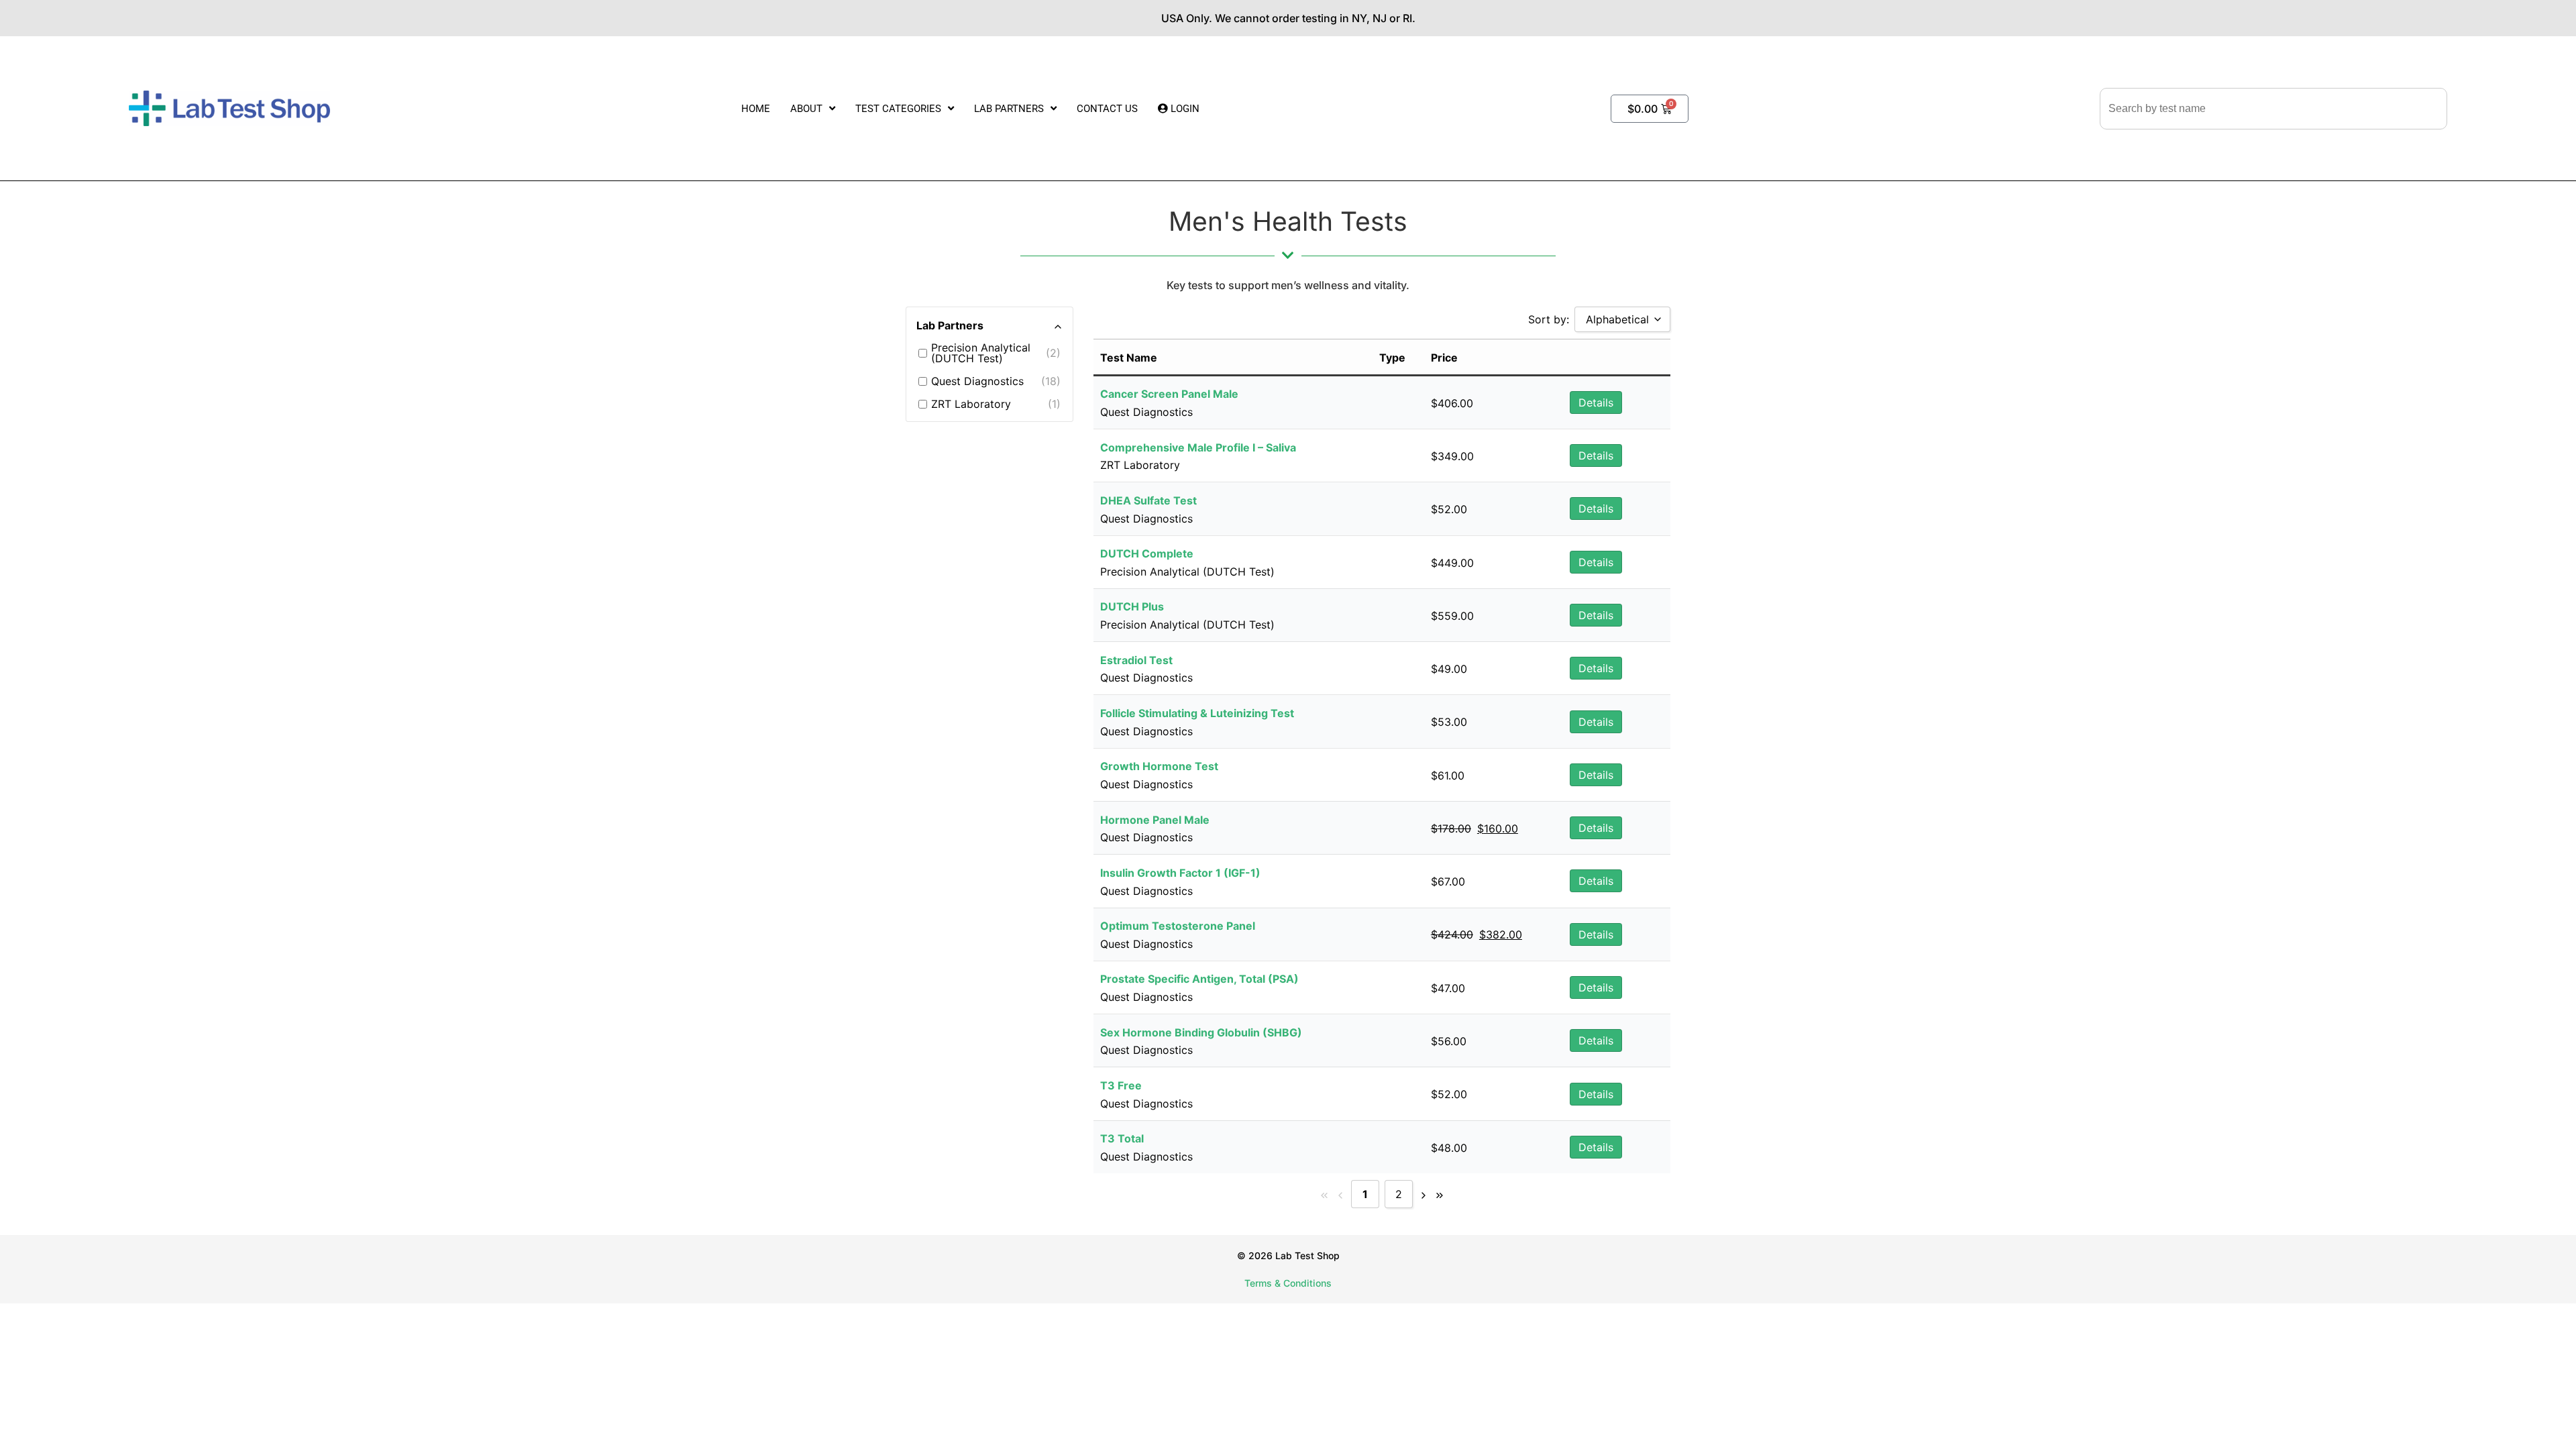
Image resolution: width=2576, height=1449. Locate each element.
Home (756, 109)
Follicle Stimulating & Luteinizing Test (1197, 713)
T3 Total (1122, 1138)
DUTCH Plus (1132, 606)
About (806, 109)
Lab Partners (1009, 109)
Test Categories (898, 109)
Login (1184, 109)
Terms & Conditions (1288, 1283)
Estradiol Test (1136, 660)
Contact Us (1107, 109)
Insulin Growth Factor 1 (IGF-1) (1180, 873)
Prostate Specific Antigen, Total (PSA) (1199, 979)
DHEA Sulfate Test (1148, 500)
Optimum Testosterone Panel (1178, 926)
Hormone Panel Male (1155, 820)
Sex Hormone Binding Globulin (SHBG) (1201, 1032)
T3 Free (1121, 1085)
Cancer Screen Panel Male (1169, 394)
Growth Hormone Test (1159, 766)
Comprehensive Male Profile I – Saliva (1198, 447)
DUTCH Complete (1147, 553)
